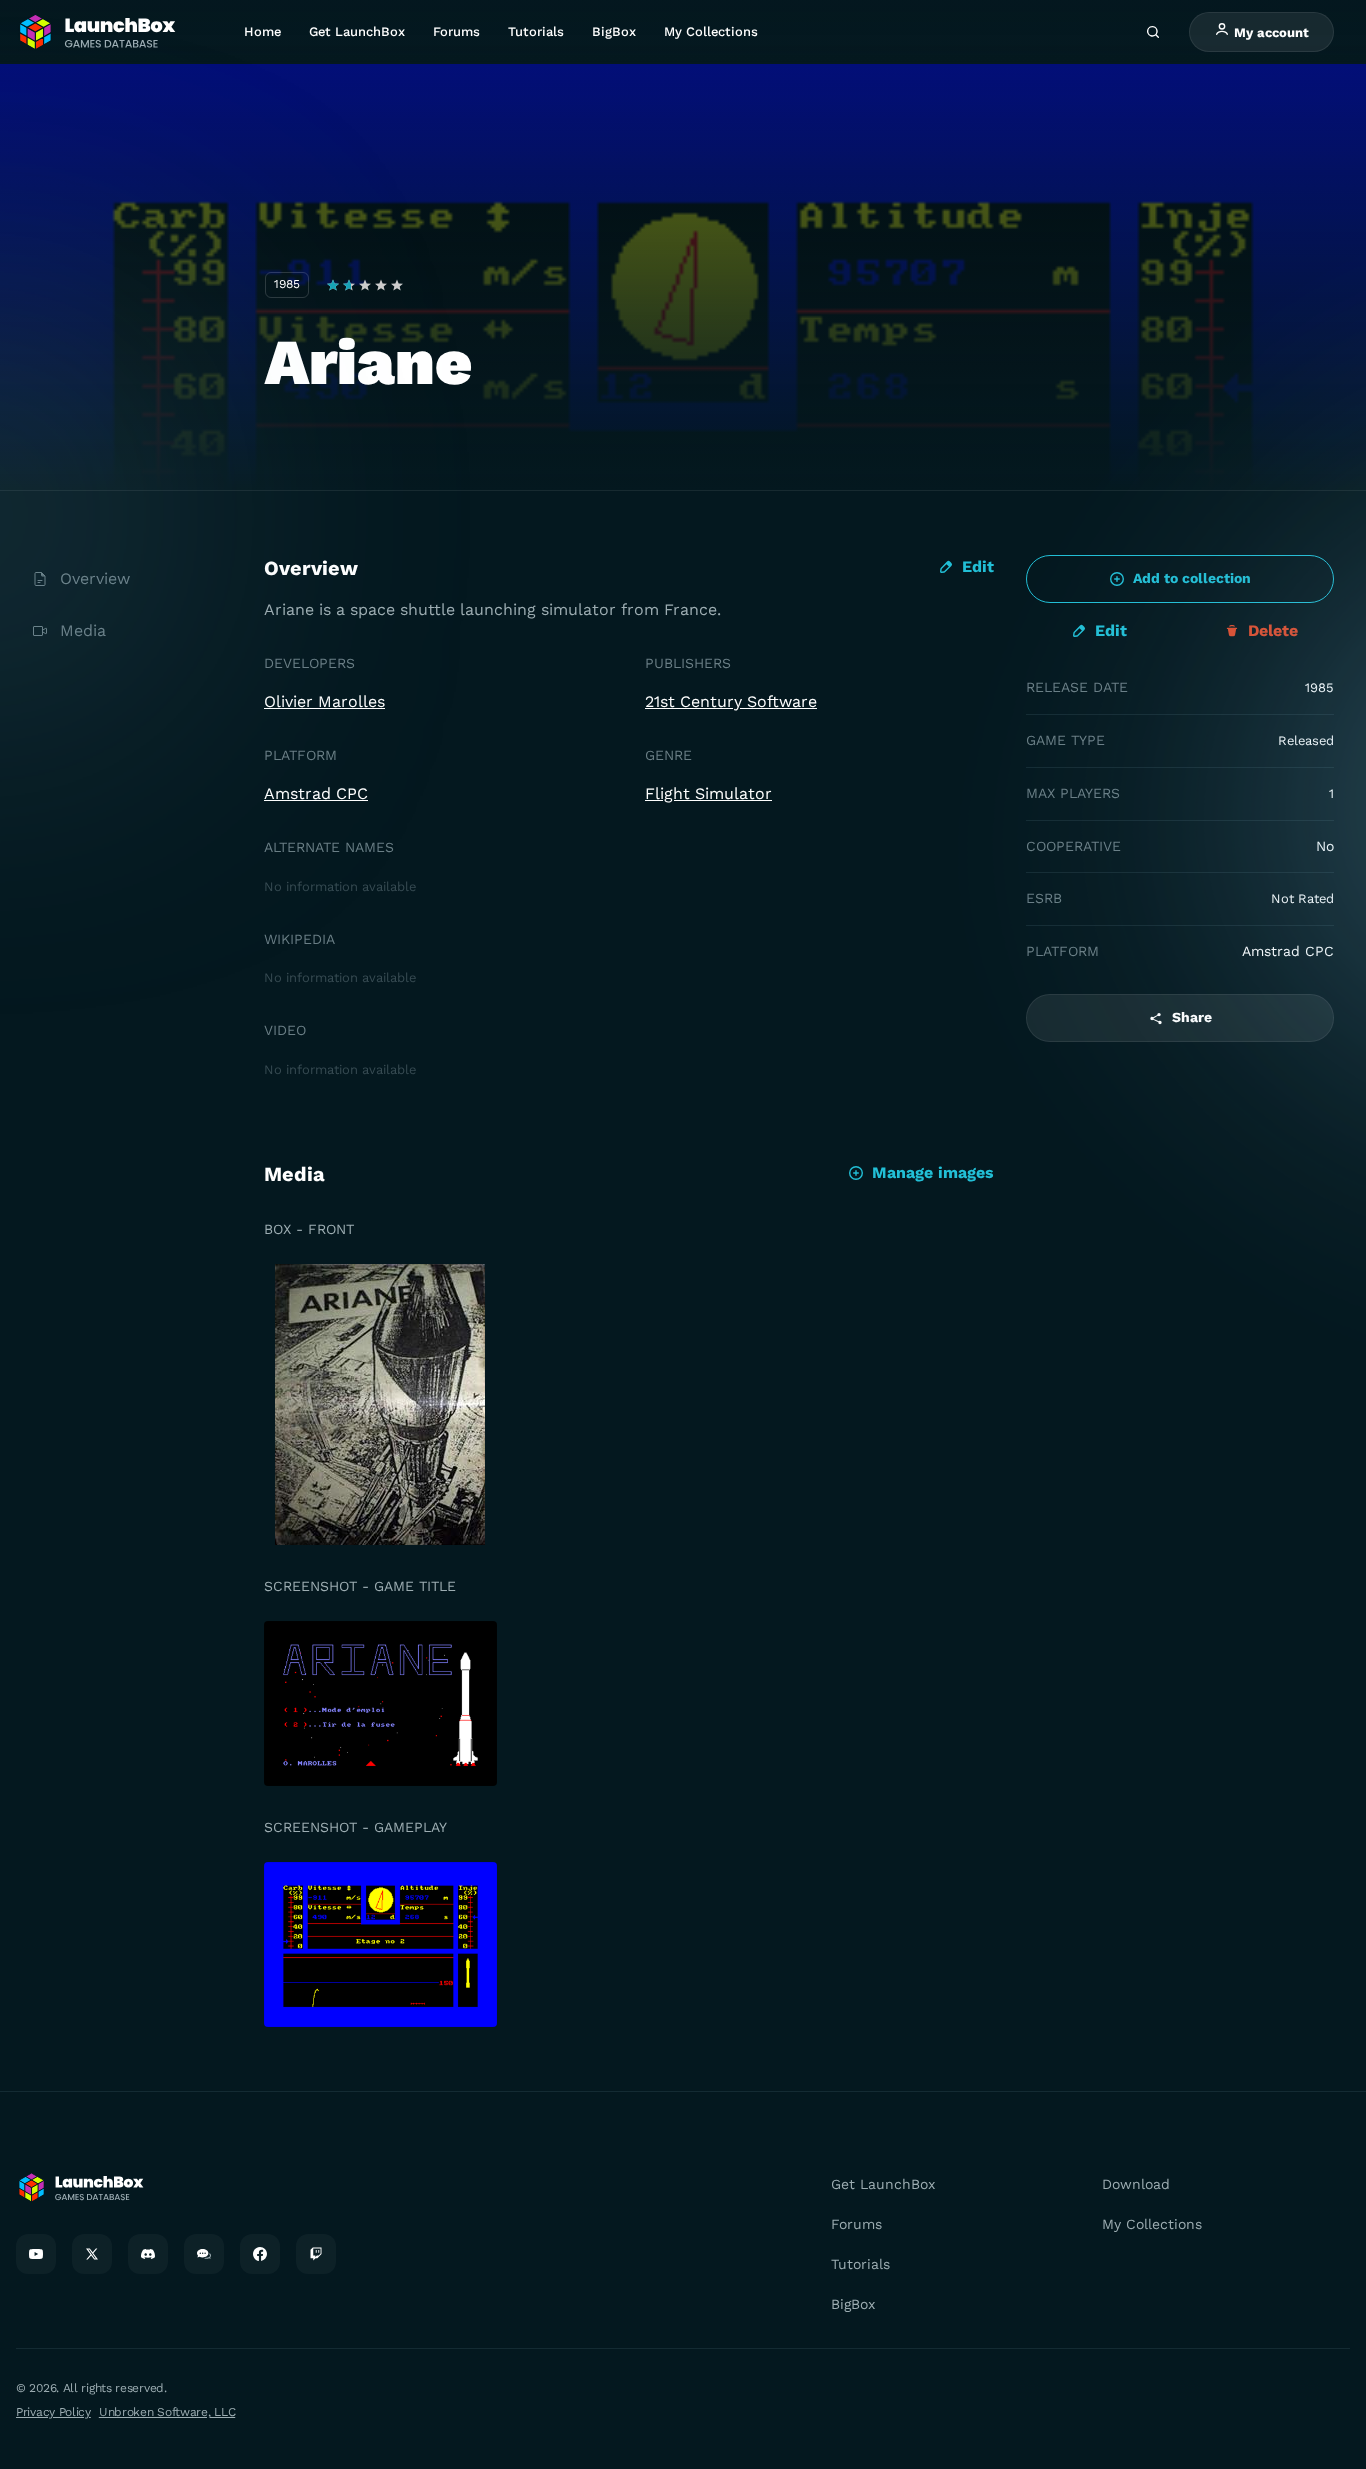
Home (262, 31)
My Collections (711, 31)
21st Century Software (731, 701)
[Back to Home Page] (96, 32)
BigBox (614, 31)
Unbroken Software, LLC (167, 2412)
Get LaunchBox (357, 31)
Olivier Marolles (324, 701)
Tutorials (536, 31)
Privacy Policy (53, 2412)
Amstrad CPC (316, 793)
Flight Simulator (708, 793)
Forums (456, 31)
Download (1136, 2184)
